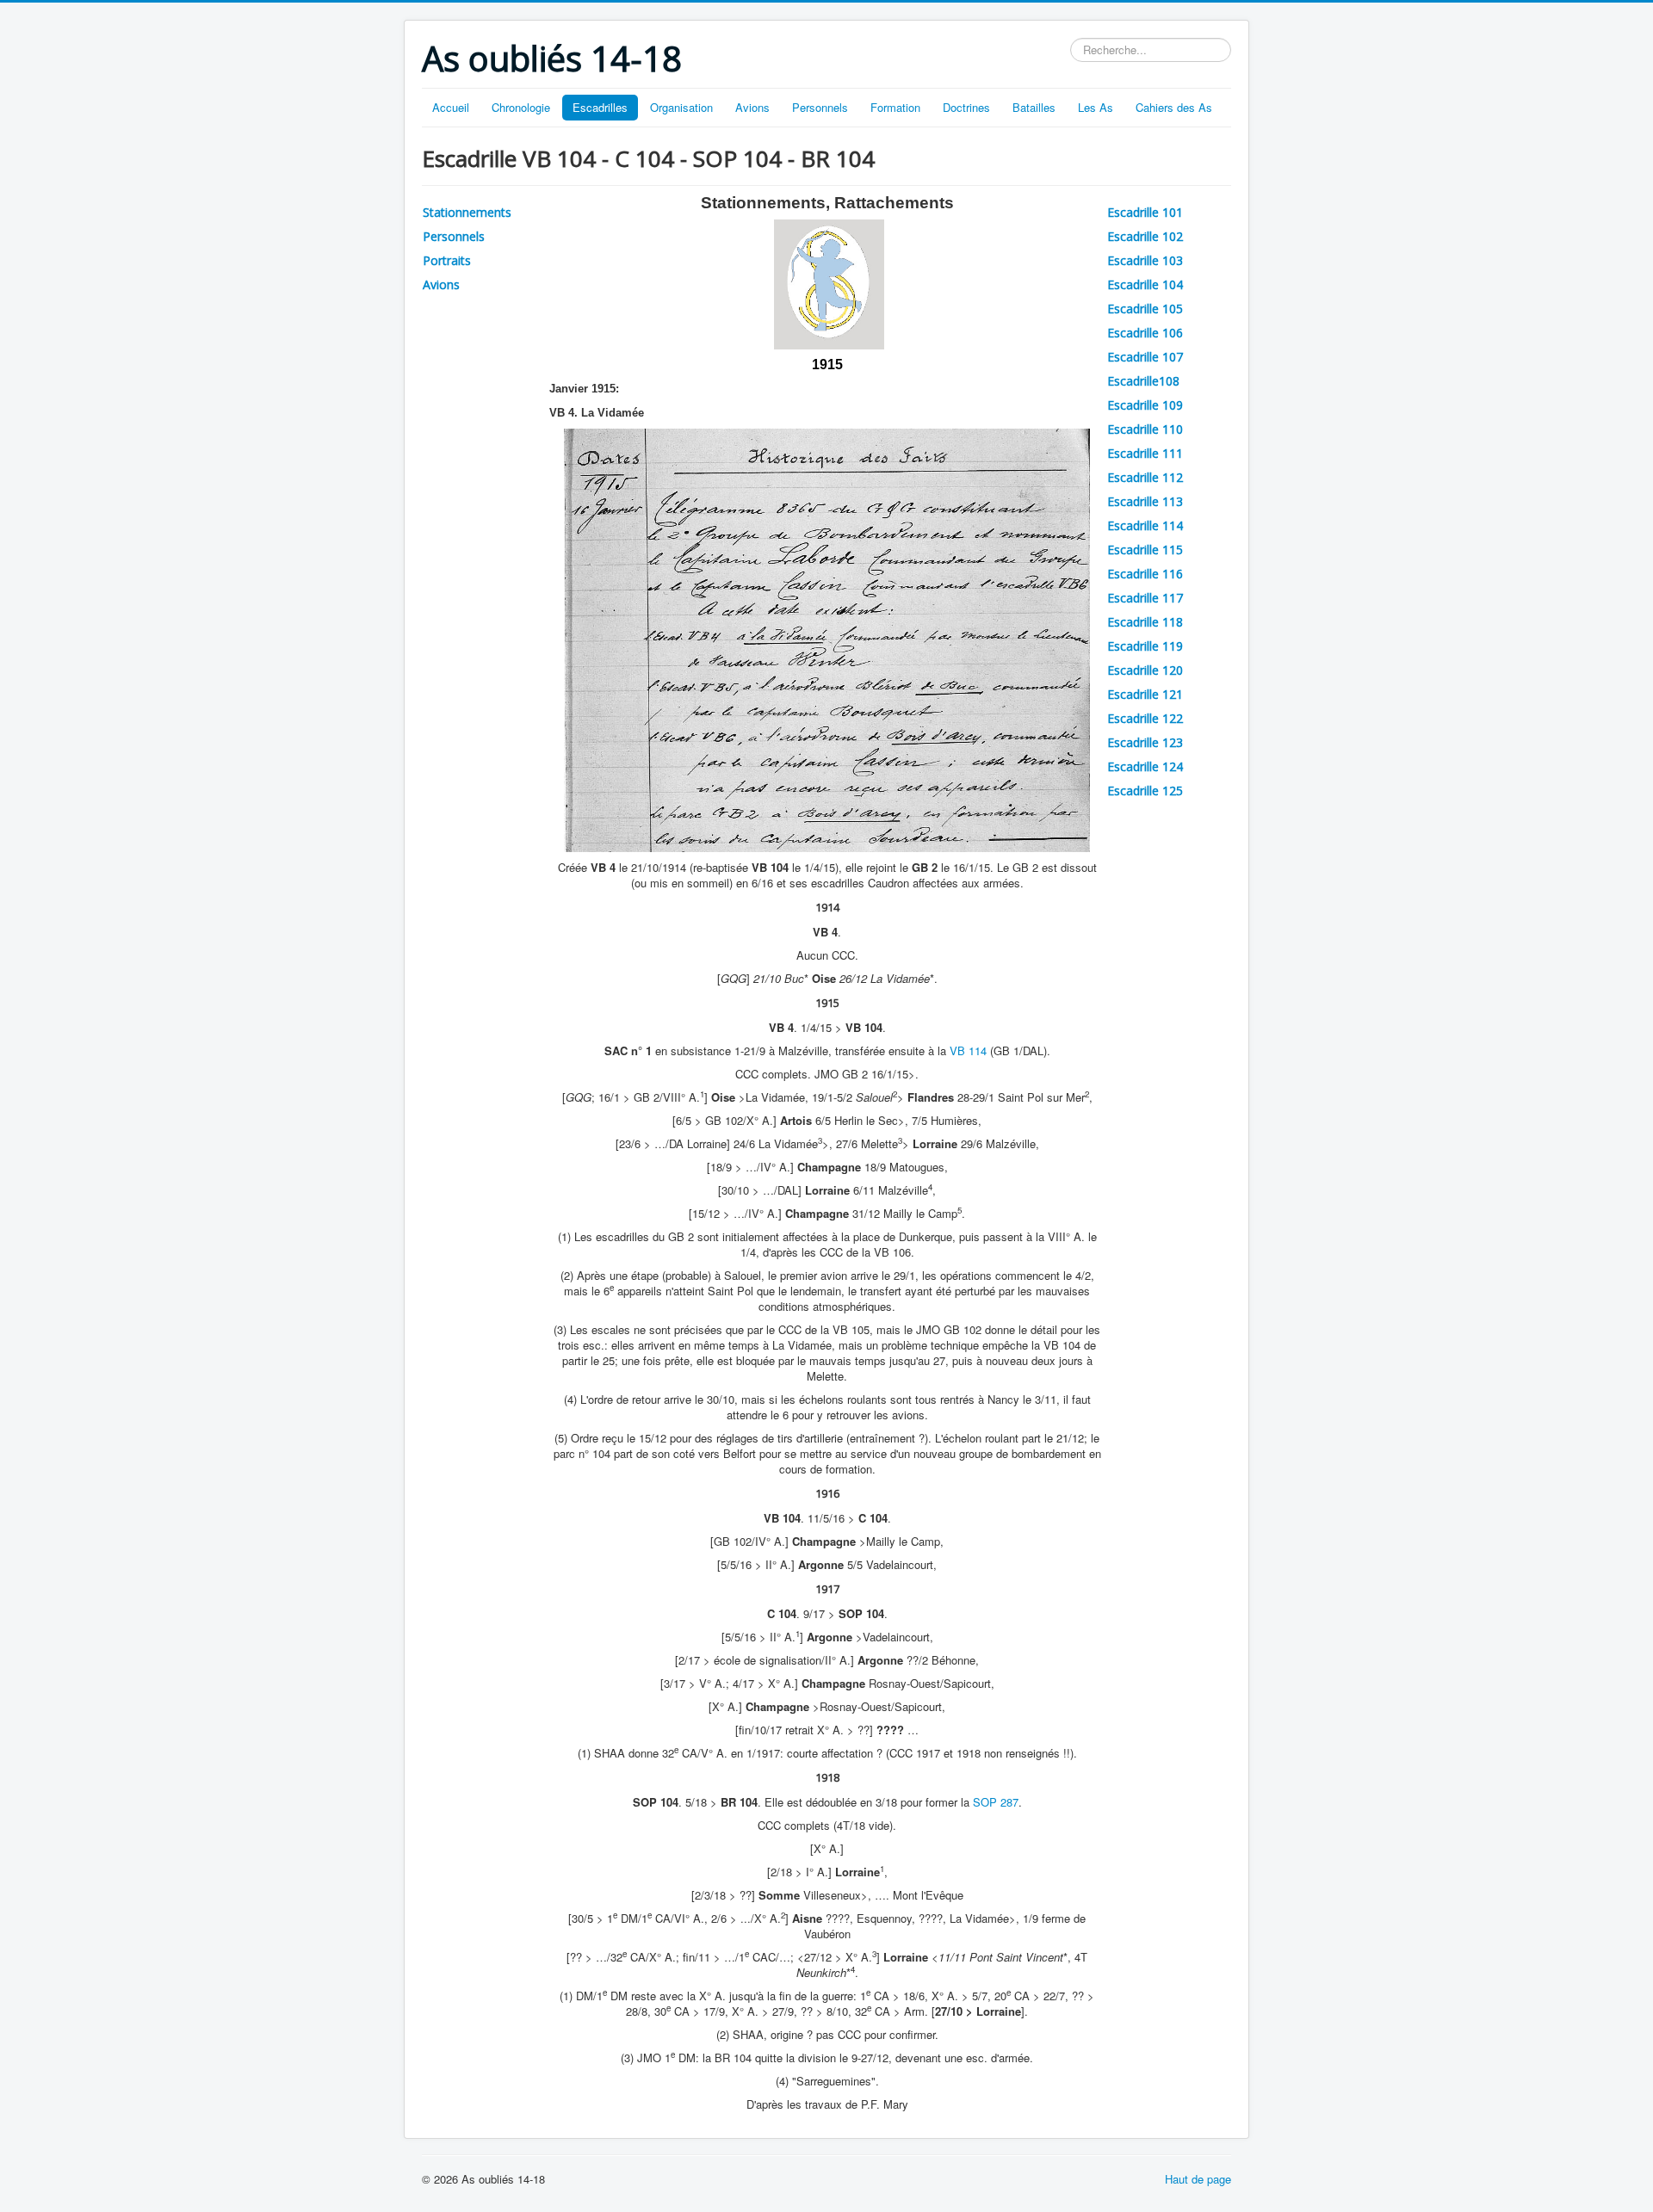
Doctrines (966, 107)
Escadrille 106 (1145, 333)
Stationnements (467, 212)
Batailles (1034, 107)
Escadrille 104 (1145, 284)
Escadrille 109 (1145, 405)
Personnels (820, 107)
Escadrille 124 (1145, 766)
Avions (752, 107)
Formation (895, 107)
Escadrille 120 (1145, 670)
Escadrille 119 (1145, 646)
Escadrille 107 (1145, 357)
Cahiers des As (1174, 107)
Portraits (447, 260)
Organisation (681, 107)
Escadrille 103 (1145, 260)
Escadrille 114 (1145, 525)
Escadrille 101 (1145, 212)
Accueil (451, 107)
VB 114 (968, 1050)
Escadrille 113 (1145, 501)
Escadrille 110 (1145, 429)
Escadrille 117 (1145, 598)
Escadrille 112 (1145, 477)
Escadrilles (600, 107)
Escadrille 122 (1145, 718)
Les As (1096, 107)
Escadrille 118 (1145, 622)
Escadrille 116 (1145, 574)
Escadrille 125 (1145, 791)
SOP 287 (996, 1802)
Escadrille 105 (1145, 309)
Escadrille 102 (1145, 236)
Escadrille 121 (1145, 694)
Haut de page (1198, 2179)
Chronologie (521, 107)
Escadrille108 (1143, 381)
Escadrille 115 (1145, 550)
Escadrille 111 (1145, 453)
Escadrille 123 (1145, 742)
